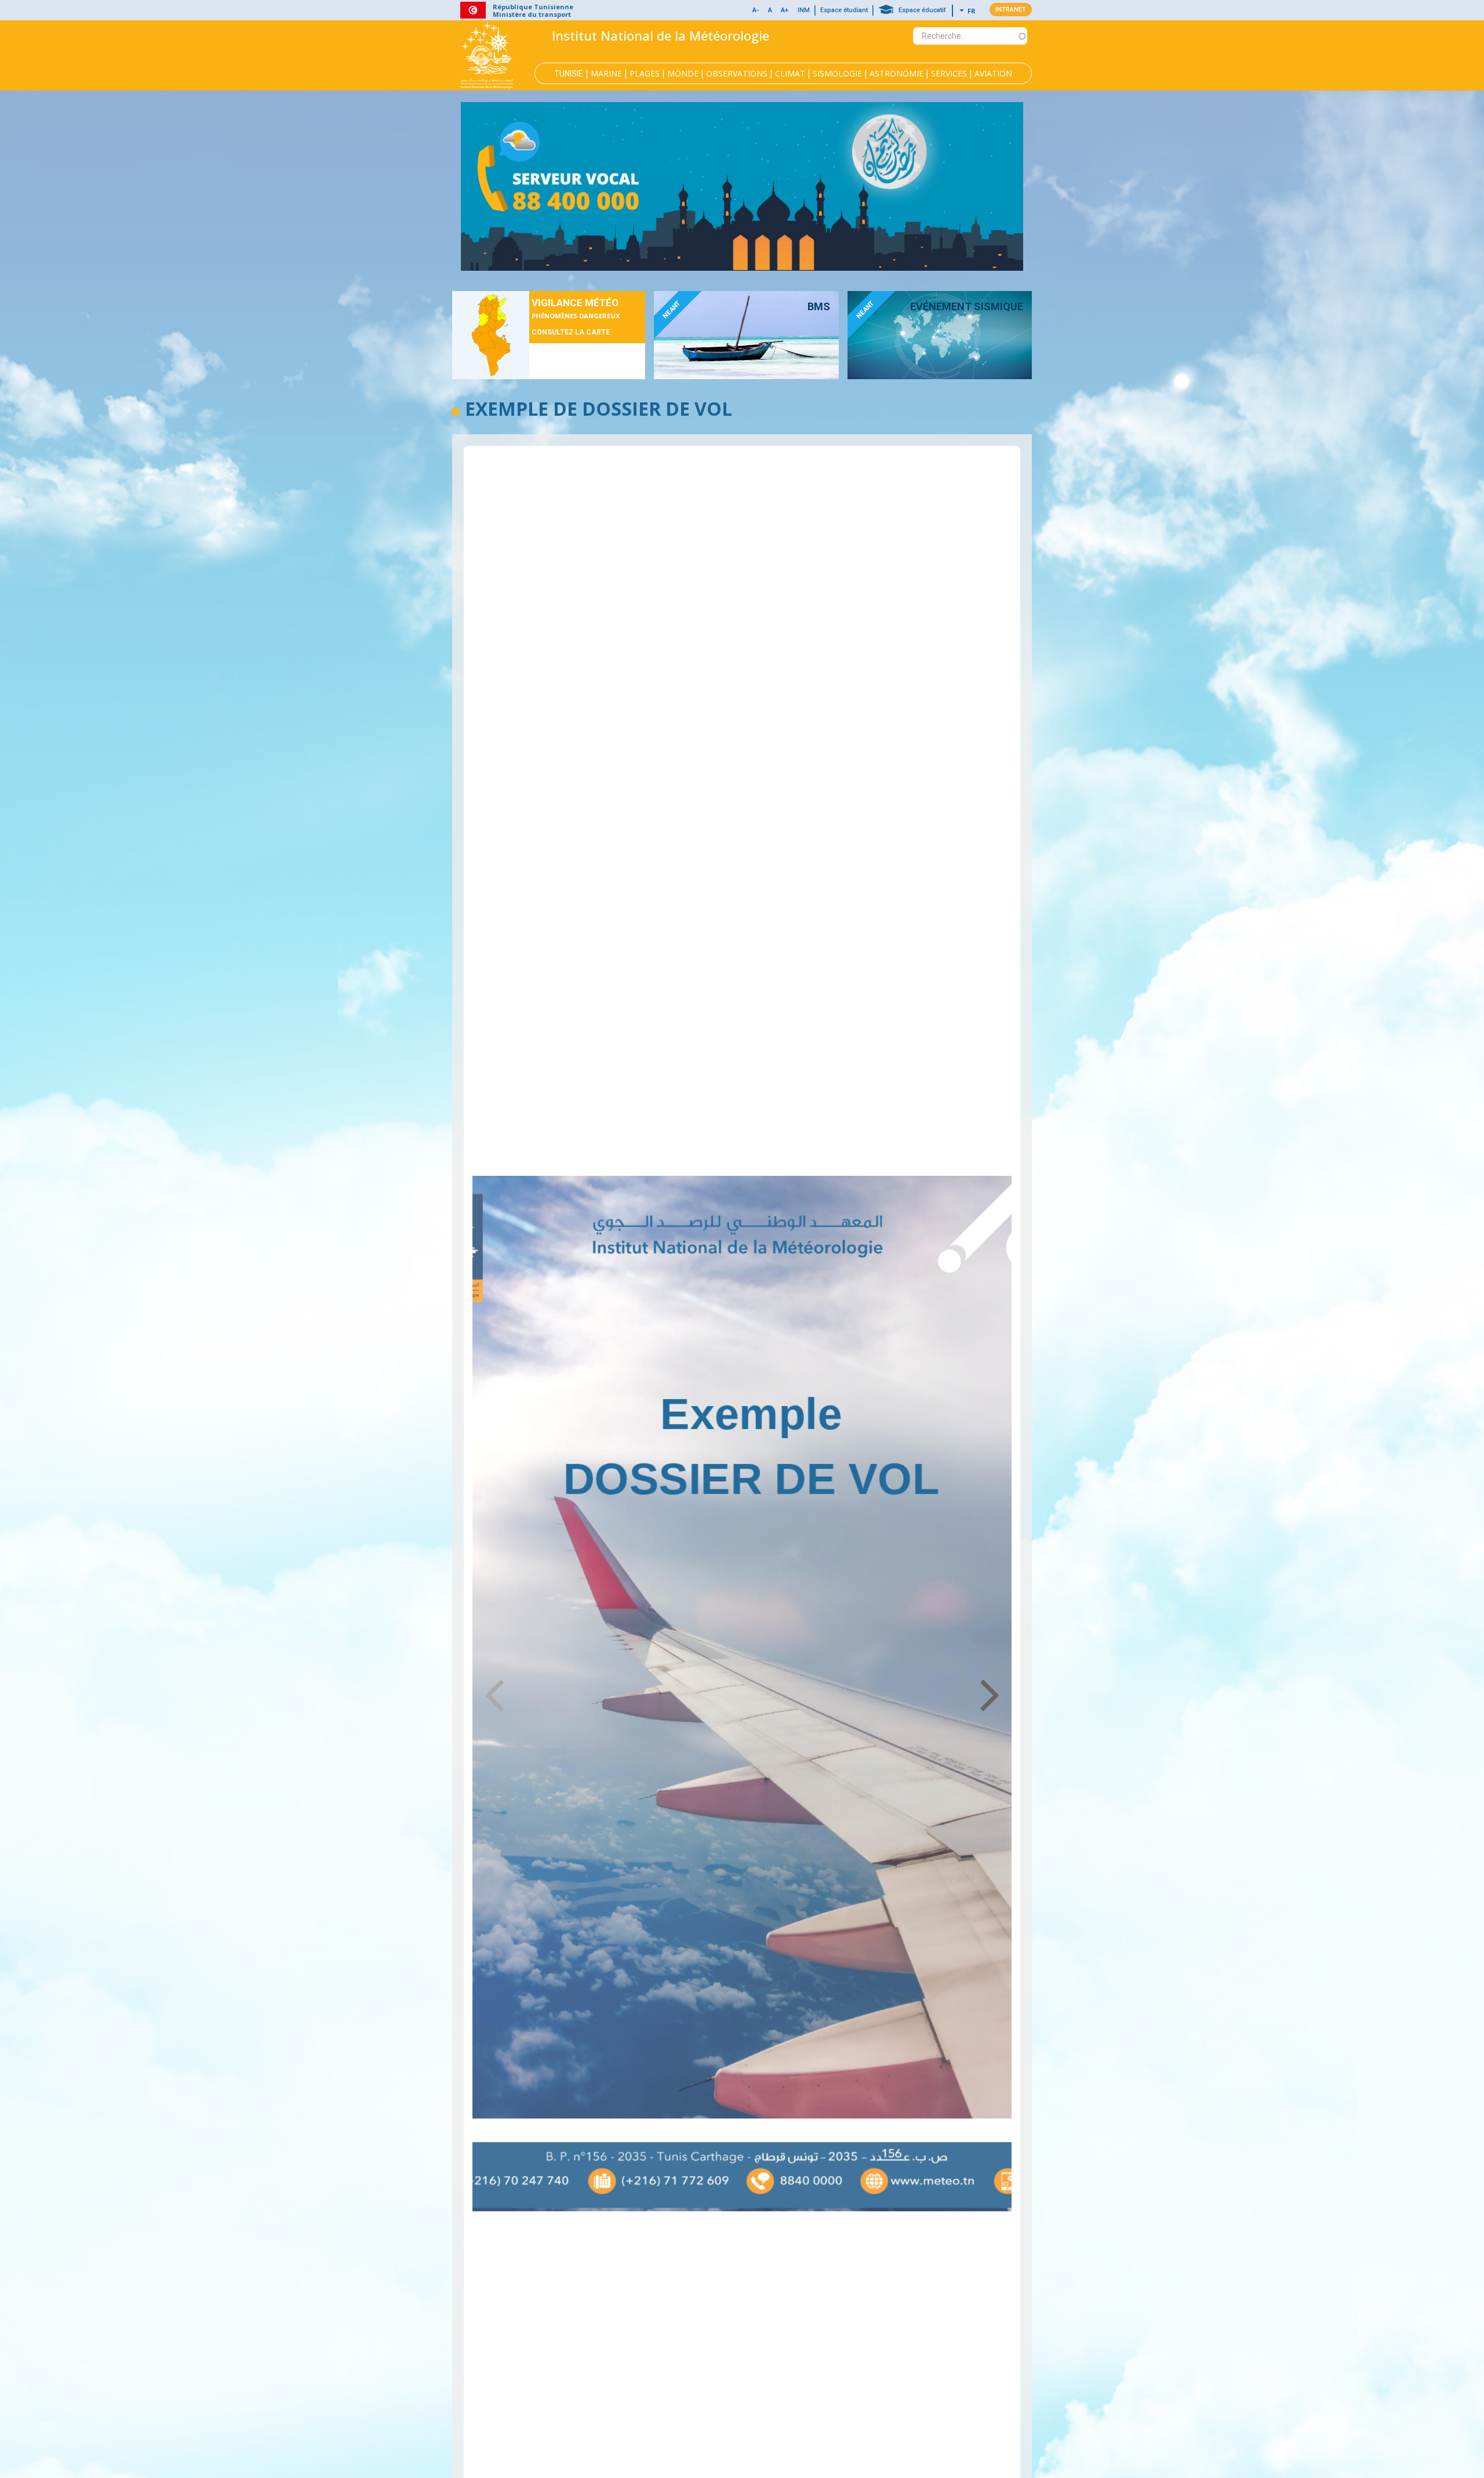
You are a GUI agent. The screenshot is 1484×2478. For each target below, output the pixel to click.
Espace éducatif (922, 10)
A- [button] (756, 10)
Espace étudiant (844, 10)
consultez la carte (571, 332)
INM (804, 10)
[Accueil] (487, 55)
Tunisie (569, 74)
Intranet (1011, 10)
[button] (770, 11)
